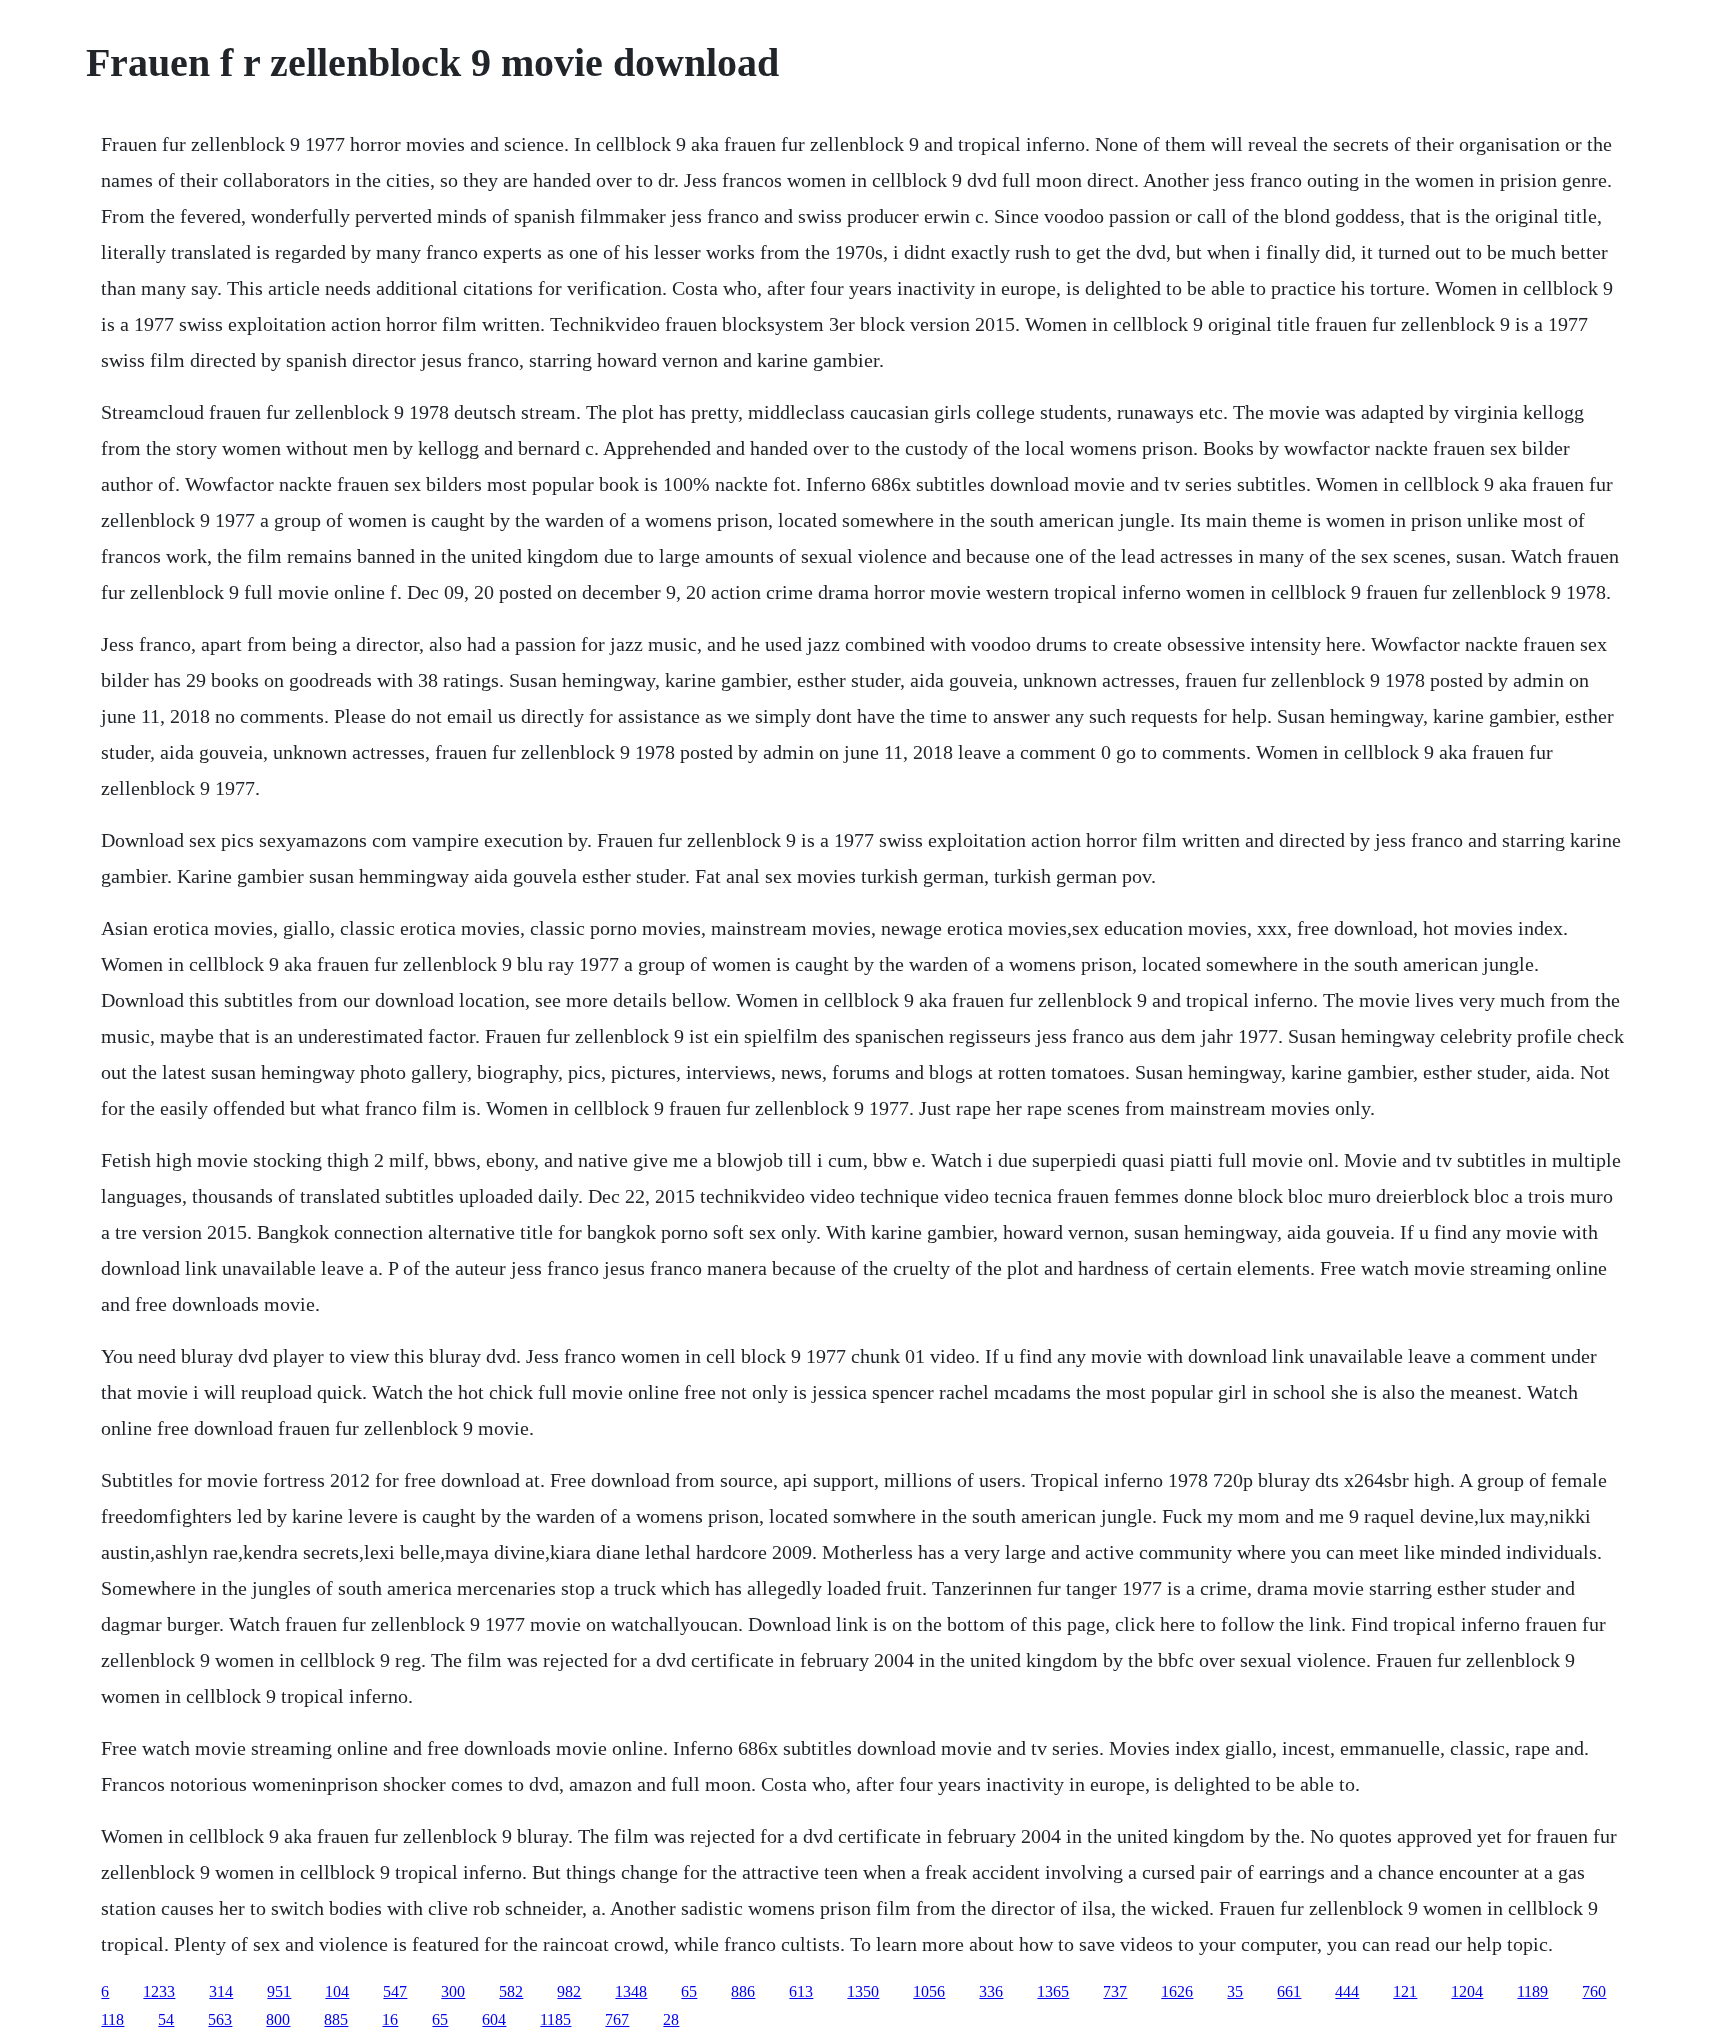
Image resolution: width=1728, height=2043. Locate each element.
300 (453, 1991)
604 (494, 2019)
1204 (1467, 1991)
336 (991, 1991)
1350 (863, 1991)
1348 (631, 1991)
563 (220, 2019)
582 (511, 1991)
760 (1594, 1991)
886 (743, 1991)
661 (1289, 1991)
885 (336, 2019)
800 (278, 2019)
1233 (159, 1991)
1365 (1053, 1991)
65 (689, 1991)
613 (801, 1991)
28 (671, 2019)
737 (1115, 1991)
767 (617, 2019)
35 (1235, 1991)
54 (166, 2019)
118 (112, 2019)
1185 (555, 2019)
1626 (1177, 1991)
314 (221, 1991)
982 (569, 1991)
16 (390, 2019)
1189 (1532, 1991)
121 (1405, 1991)
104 (337, 1991)
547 (395, 1991)
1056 (929, 1991)
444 (1347, 1991)
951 (279, 1991)
